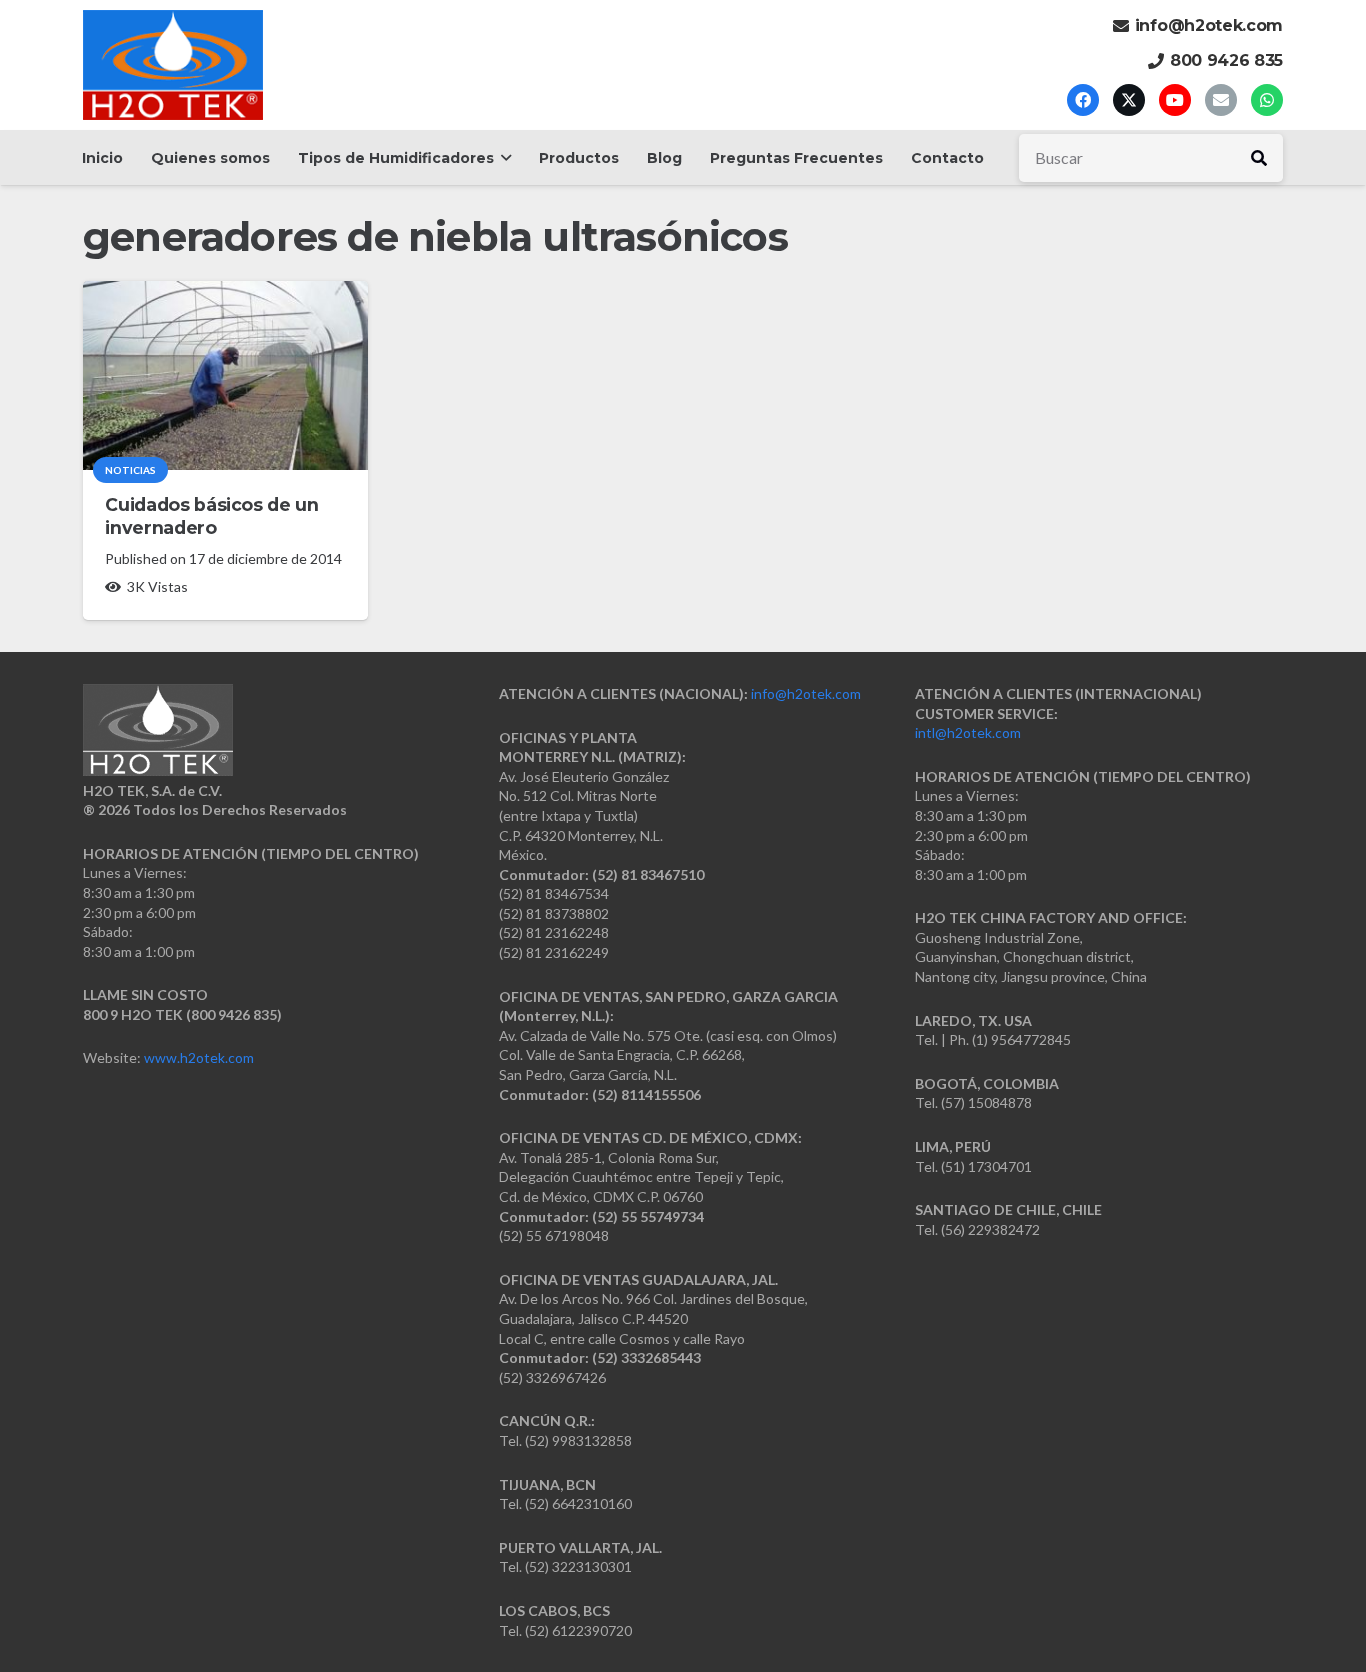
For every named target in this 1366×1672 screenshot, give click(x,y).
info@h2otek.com (806, 693)
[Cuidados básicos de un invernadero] (225, 375)
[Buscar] (1259, 158)
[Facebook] (1083, 100)
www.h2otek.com (199, 1057)
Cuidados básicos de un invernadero (211, 516)
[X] (1129, 100)
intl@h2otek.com (968, 732)
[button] (502, 158)
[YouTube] (1175, 100)
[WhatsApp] (1267, 100)
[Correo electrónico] (1221, 100)
